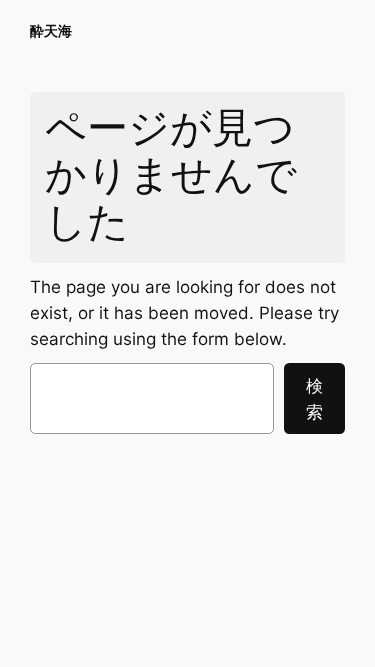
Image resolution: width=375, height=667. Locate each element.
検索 (314, 399)
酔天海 (51, 30)
